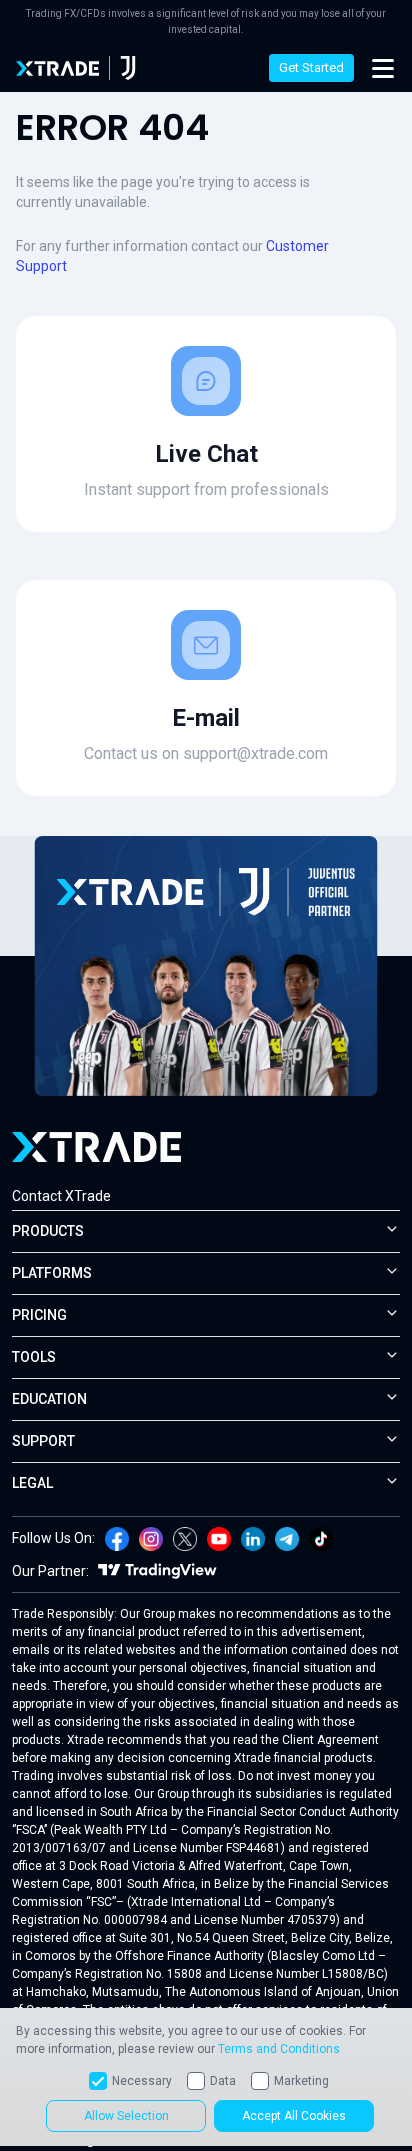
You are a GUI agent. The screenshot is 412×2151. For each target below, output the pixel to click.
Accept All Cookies (294, 2116)
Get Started (311, 67)
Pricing (39, 1315)
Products (48, 1231)
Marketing (301, 2081)
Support (43, 1441)
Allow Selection (126, 2116)
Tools (34, 1357)
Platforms (52, 1273)
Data (223, 2081)
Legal (32, 1483)
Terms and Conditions (279, 2049)
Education (49, 1399)
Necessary (142, 2081)
